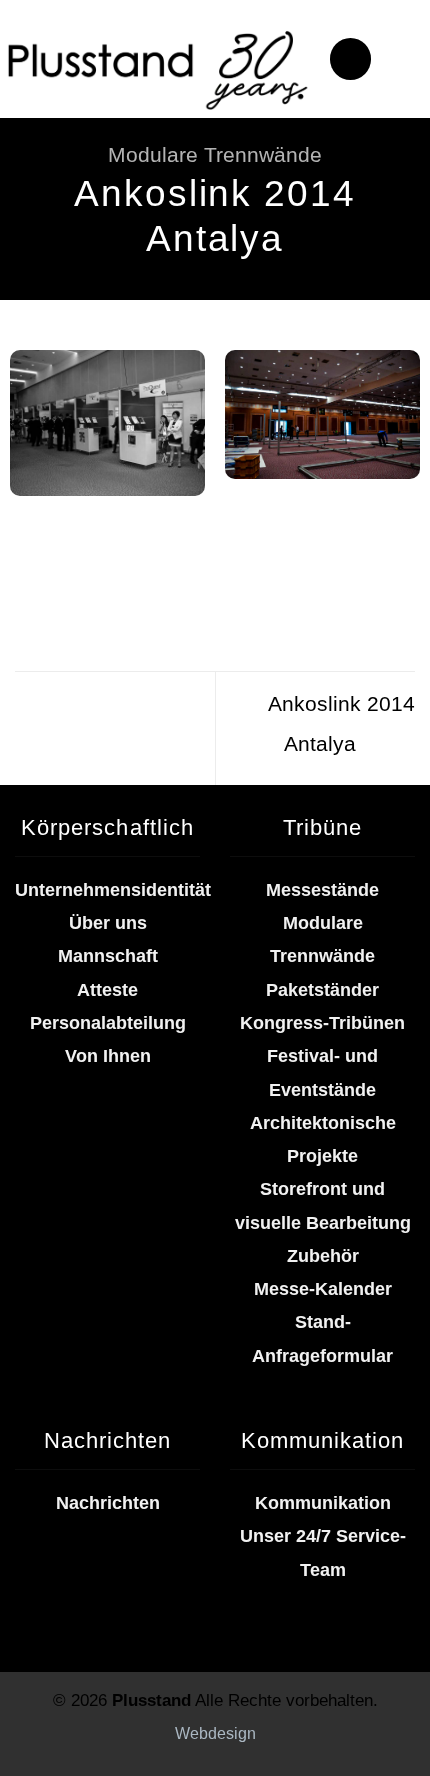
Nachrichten (108, 1503)
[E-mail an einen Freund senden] (126, 564)
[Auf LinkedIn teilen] (189, 564)
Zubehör (323, 1256)
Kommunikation (323, 1503)
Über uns (108, 923)
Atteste (107, 990)
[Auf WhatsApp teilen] (30, 564)
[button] (351, 59)
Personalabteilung (108, 1023)
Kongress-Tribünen (322, 1023)
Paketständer (322, 990)
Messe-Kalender (323, 1289)
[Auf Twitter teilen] (94, 564)
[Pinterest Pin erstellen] (157, 564)
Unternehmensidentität (113, 890)
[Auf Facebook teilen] (62, 564)
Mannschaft (108, 956)
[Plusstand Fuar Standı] (157, 67)
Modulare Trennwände (215, 154)
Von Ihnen (108, 1056)
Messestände (322, 890)
